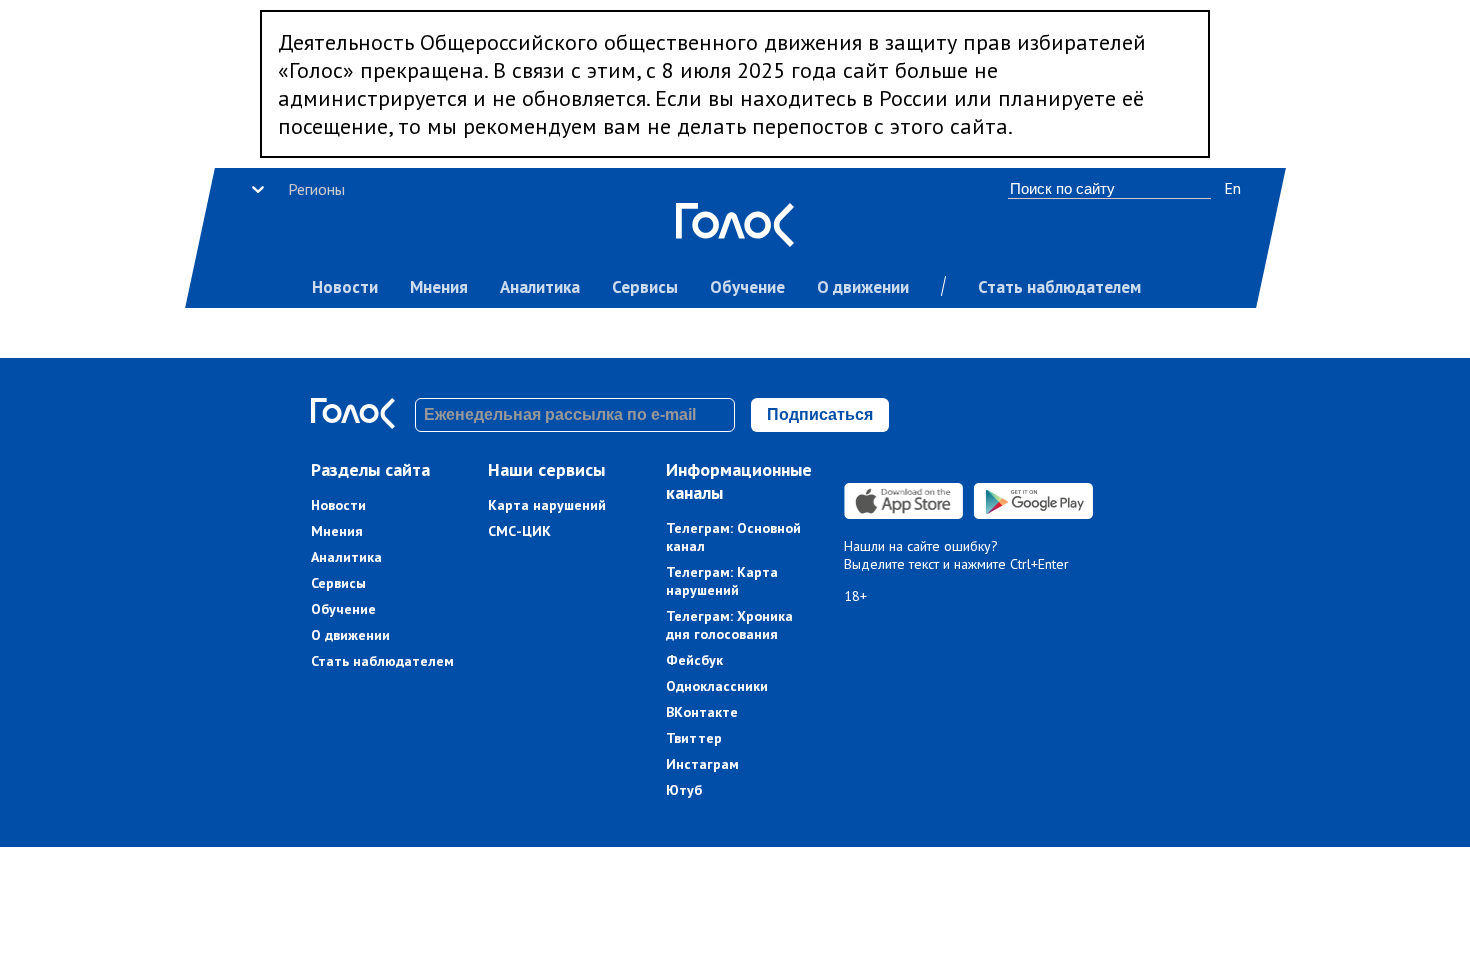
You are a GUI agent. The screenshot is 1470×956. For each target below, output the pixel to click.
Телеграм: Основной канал (733, 537)
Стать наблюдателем (1059, 287)
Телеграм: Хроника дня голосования (729, 625)
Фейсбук (694, 660)
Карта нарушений (547, 505)
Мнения (439, 287)
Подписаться (820, 414)
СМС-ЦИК (519, 531)
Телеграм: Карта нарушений (722, 581)
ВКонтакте (702, 712)
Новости (345, 287)
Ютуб (684, 790)
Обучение (747, 287)
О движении (863, 287)
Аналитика (540, 287)
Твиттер (694, 738)
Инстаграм (702, 764)
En (1232, 188)
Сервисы (645, 287)
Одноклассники (717, 686)
